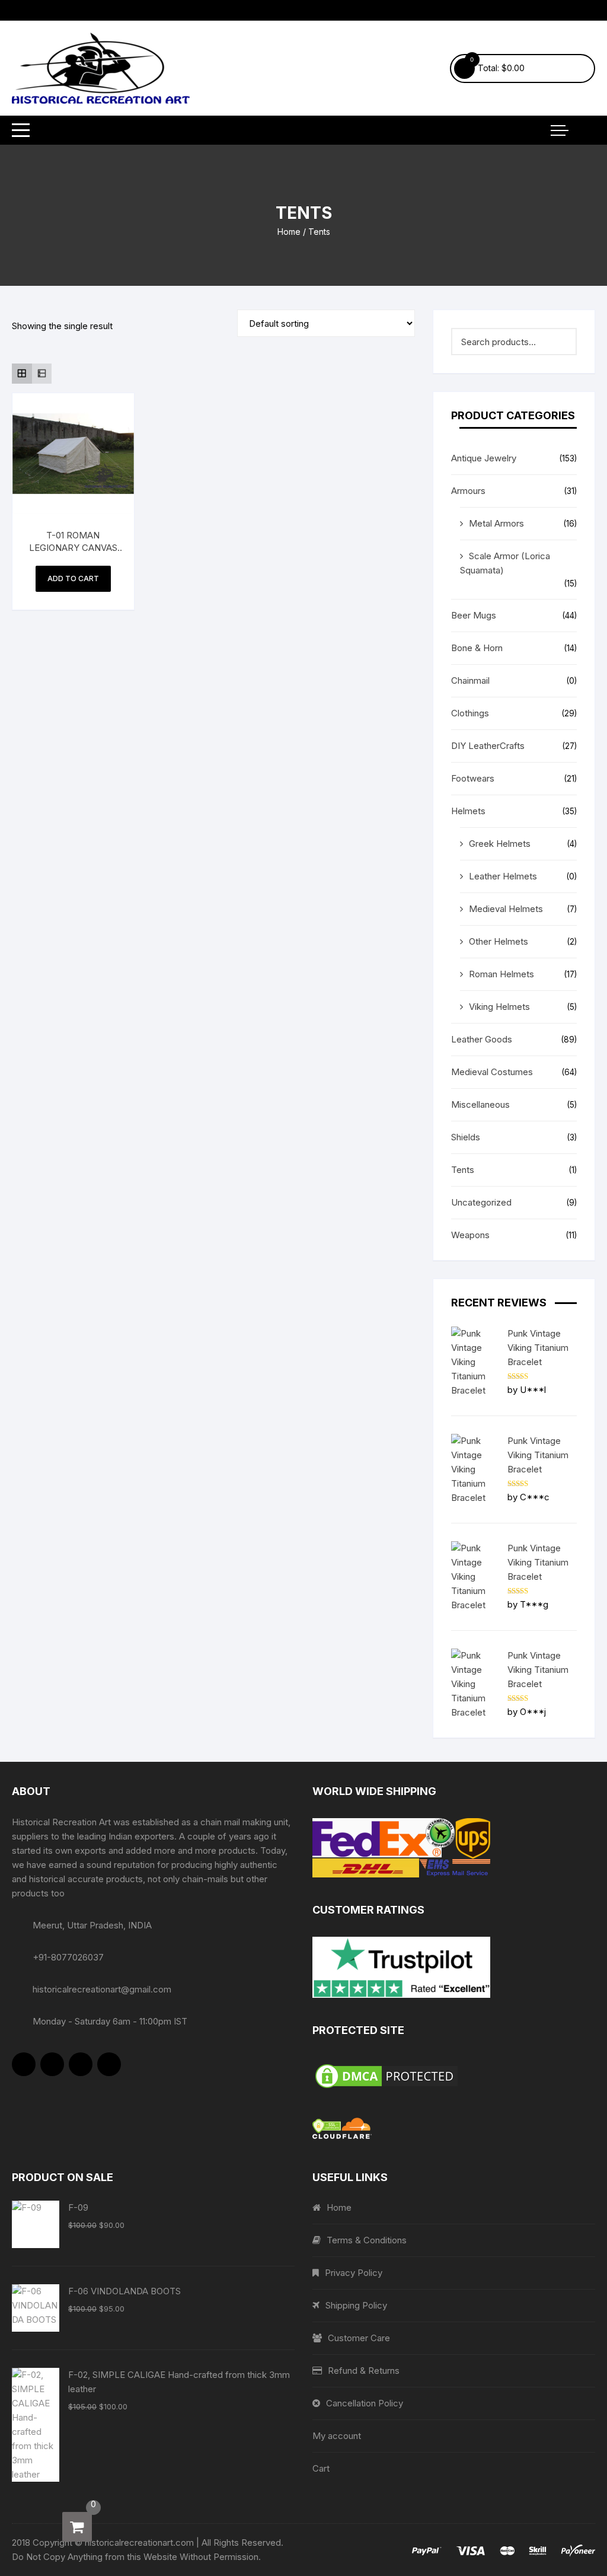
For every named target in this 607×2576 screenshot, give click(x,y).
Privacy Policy (354, 2273)
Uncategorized (481, 1202)
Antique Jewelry (484, 458)
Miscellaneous (480, 1104)
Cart (321, 2468)
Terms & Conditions (367, 2240)
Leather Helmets (503, 876)
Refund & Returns (364, 2371)
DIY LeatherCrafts (488, 746)
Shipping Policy (356, 2305)
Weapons (470, 1235)
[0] (77, 2527)
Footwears (473, 778)
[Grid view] (22, 374)
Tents (463, 1170)
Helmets (468, 811)
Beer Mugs (474, 615)
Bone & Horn (477, 648)
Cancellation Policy (365, 2403)
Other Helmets (499, 941)
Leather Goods (482, 1039)
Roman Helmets (501, 974)
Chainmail (470, 680)
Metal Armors (496, 523)
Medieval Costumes (492, 1072)
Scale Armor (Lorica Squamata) (505, 563)
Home (289, 232)
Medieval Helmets (506, 909)
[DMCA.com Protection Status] (454, 2076)
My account (337, 2436)
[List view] (42, 374)
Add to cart (73, 578)
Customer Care (359, 2338)
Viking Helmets (499, 1007)
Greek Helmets (500, 844)
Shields (466, 1137)
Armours (468, 491)
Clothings (470, 713)
